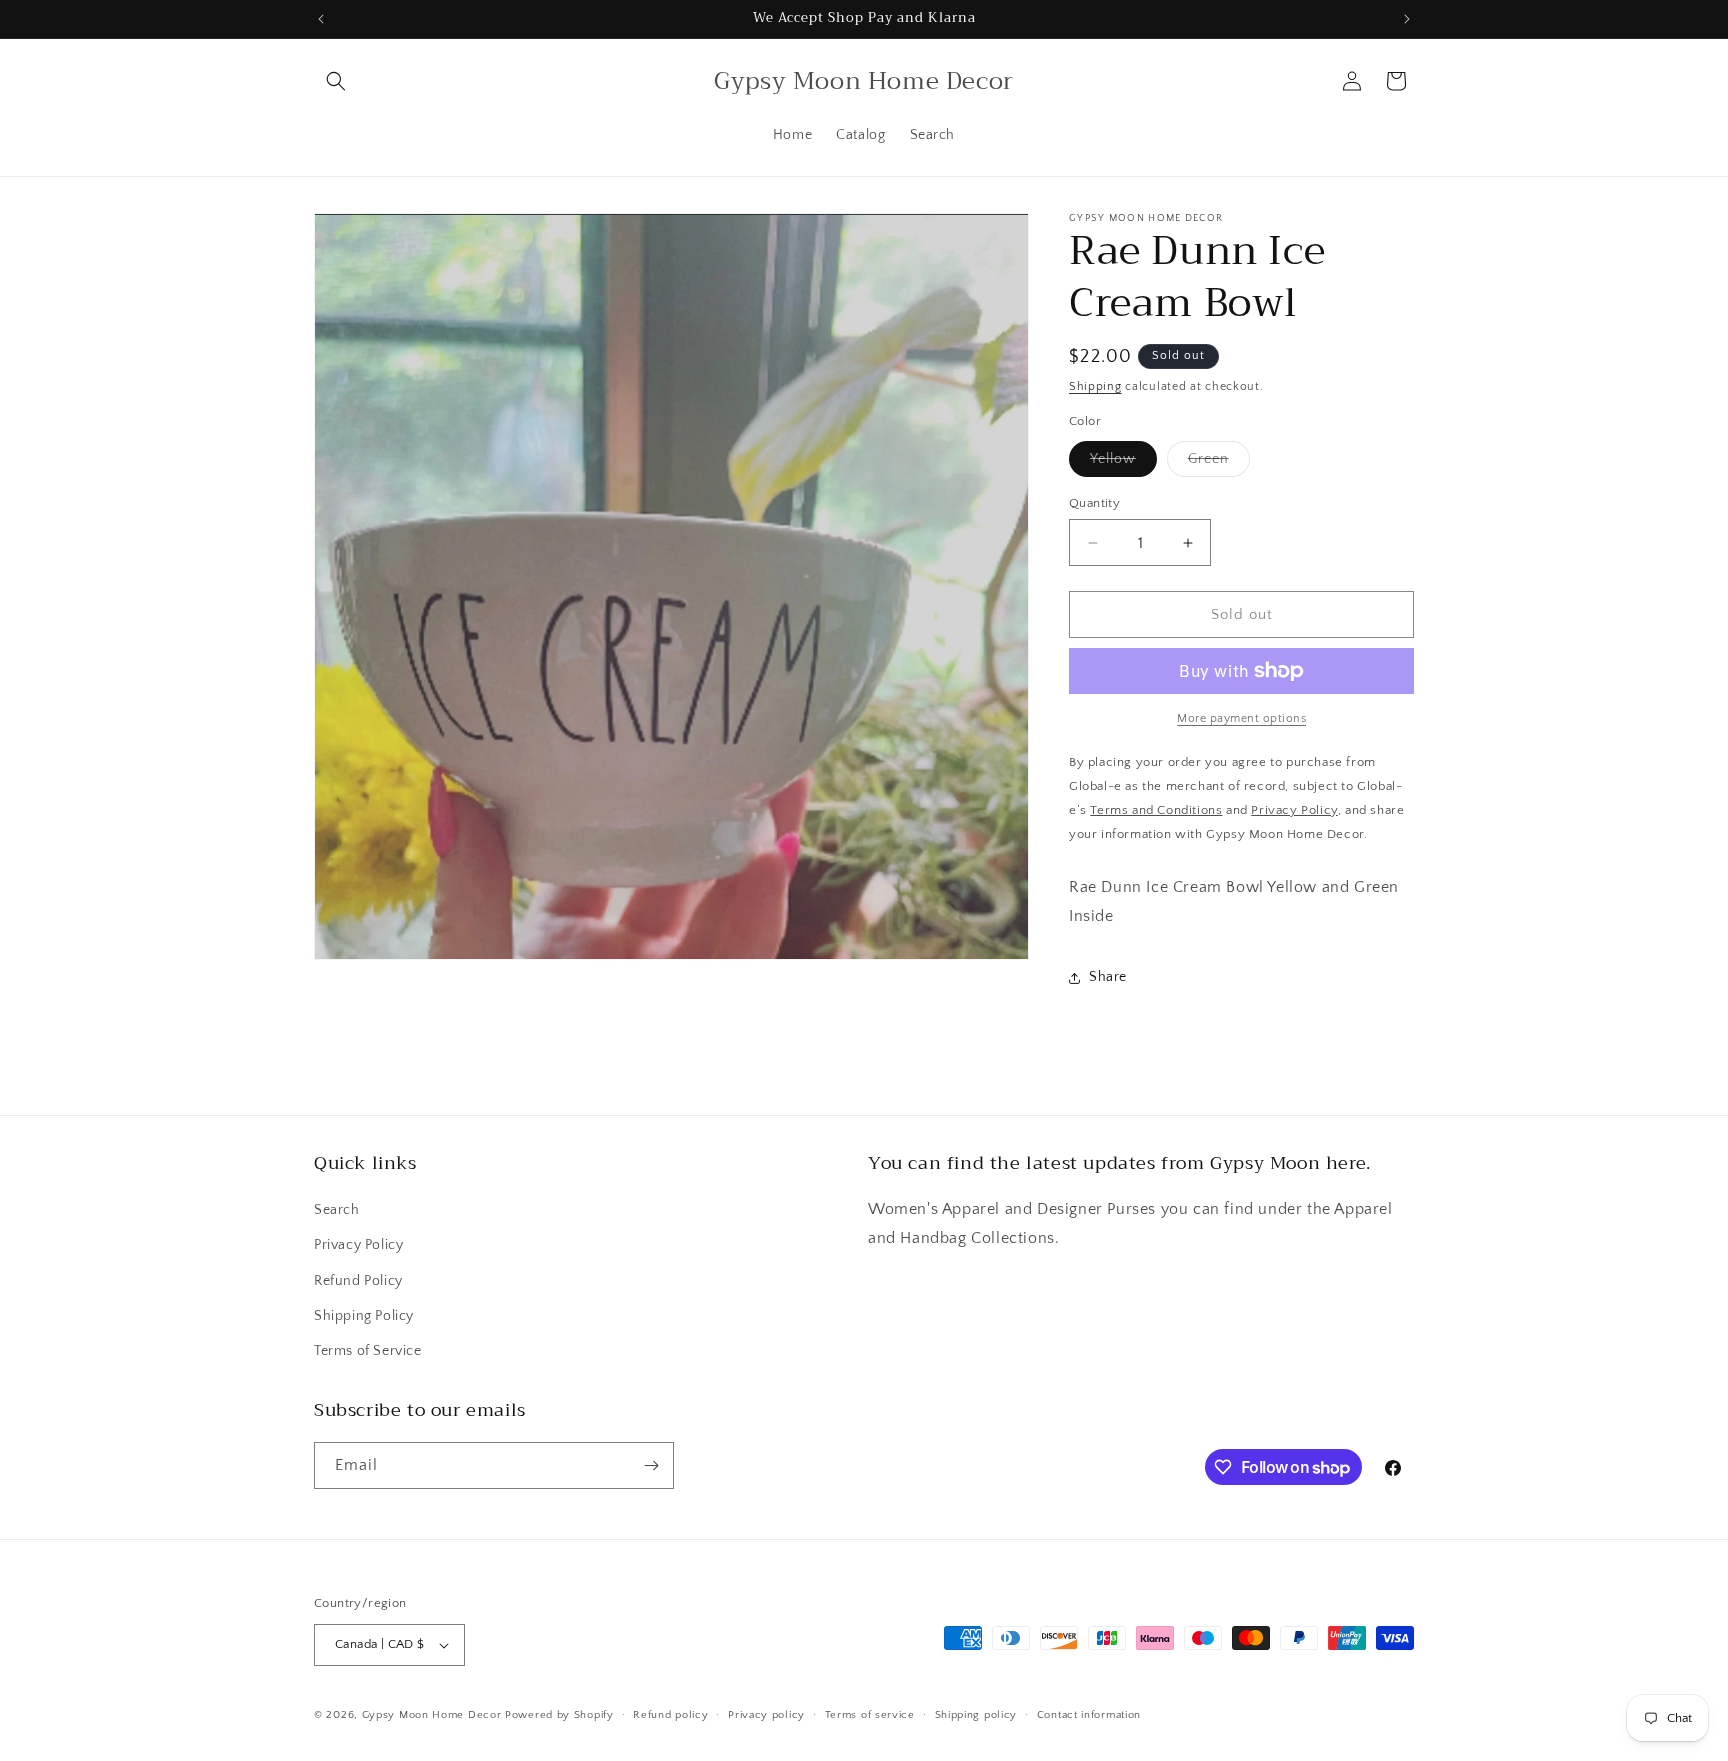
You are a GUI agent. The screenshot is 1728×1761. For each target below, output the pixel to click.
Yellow (1123, 463)
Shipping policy (976, 1715)
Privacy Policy (358, 1245)
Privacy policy (766, 1715)
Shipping (1095, 386)
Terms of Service (368, 1351)
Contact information (1089, 1715)
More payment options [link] (1241, 718)
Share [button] (1108, 977)
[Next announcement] (1407, 19)
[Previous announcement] (321, 19)
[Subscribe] (651, 1465)
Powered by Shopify (559, 1715)
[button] (336, 81)
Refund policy (670, 1715)
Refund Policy (358, 1281)
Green (1219, 463)
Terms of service (870, 1715)
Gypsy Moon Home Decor (432, 1715)
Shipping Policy (364, 1316)
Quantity (1094, 503)
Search (337, 1210)
